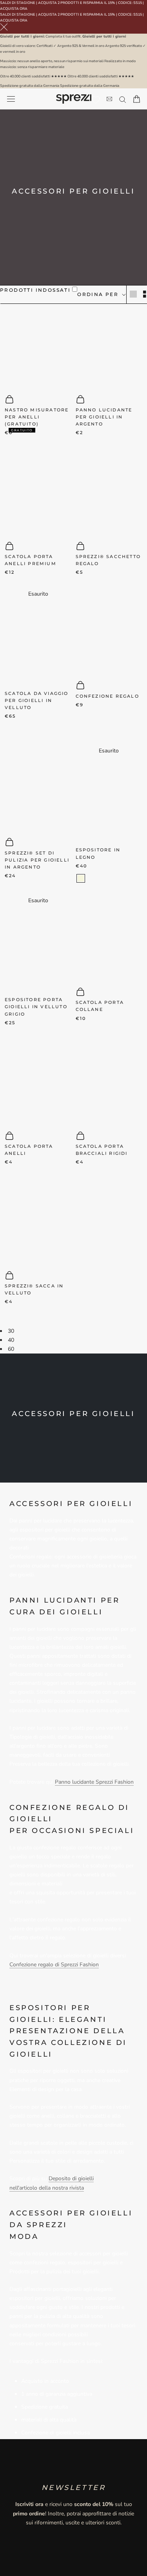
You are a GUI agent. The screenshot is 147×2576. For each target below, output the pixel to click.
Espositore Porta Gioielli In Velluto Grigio (36, 1007)
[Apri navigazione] (11, 99)
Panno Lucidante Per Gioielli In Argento (104, 417)
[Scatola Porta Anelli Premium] (38, 492)
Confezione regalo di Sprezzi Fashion (54, 1965)
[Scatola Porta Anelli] (38, 1082)
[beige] (81, 878)
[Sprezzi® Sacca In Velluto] (38, 1221)
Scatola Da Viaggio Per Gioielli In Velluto (37, 700)
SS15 (138, 3)
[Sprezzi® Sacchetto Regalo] (109, 492)
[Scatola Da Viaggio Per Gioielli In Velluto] (38, 640)
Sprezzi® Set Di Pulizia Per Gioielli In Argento (37, 860)
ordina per (99, 294)
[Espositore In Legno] (109, 797)
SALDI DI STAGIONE (18, 3)
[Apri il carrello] (137, 99)
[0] (96, 100)
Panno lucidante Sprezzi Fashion (94, 1782)
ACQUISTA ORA (14, 9)
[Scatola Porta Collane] (109, 938)
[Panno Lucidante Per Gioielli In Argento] (109, 345)
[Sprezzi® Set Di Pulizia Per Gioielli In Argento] (38, 788)
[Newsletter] (109, 99)
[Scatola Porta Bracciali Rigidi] (109, 1082)
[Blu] (20, 729)
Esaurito (38, 594)
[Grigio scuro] (91, 878)
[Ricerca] (123, 99)
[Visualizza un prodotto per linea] (133, 294)
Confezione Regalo (107, 696)
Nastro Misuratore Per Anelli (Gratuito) (37, 417)
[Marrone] (10, 729)
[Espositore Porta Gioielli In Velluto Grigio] (38, 947)
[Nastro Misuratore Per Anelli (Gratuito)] (38, 345)
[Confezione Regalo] (109, 631)
